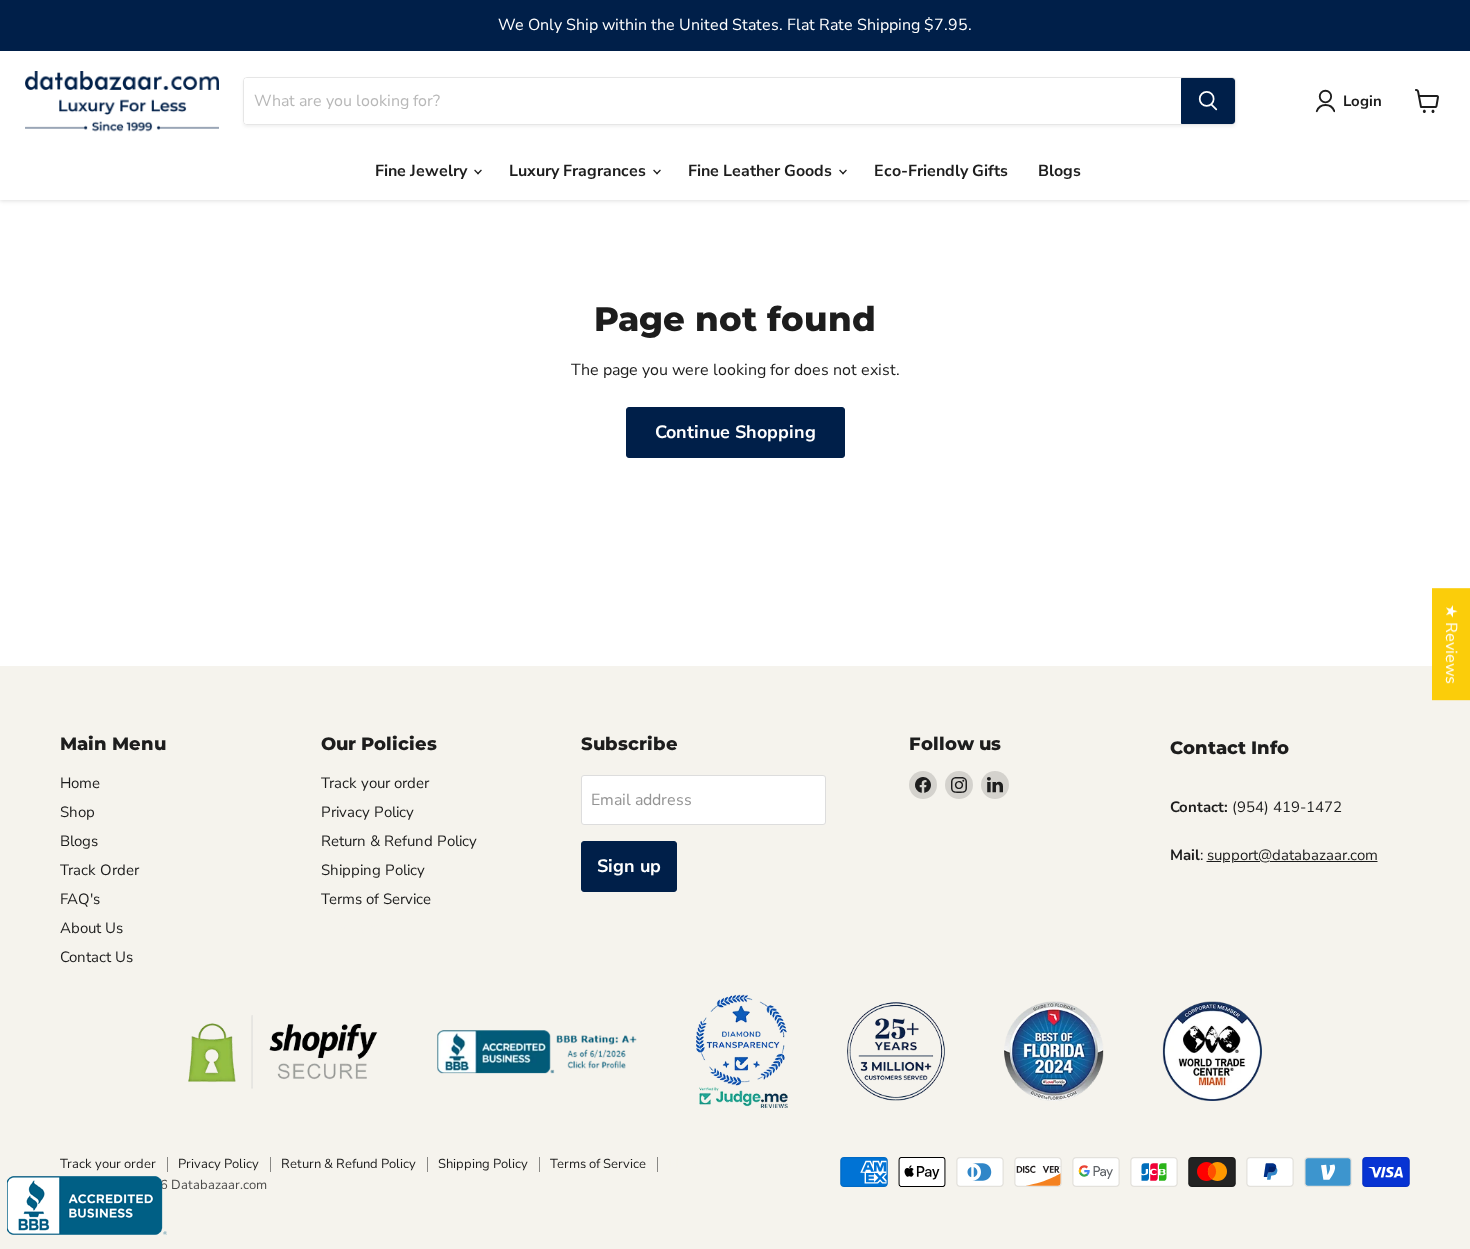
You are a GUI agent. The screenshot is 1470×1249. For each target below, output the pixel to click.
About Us (91, 928)
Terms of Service (376, 899)
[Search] (1208, 101)
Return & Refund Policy (399, 841)
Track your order (375, 783)
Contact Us (96, 957)
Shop (77, 812)
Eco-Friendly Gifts (941, 171)
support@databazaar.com (1292, 855)
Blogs (1059, 171)
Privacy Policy (367, 812)
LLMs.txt (349, 928)
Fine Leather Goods (762, 171)
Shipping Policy (373, 870)
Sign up (629, 866)
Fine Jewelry (423, 171)
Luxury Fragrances (579, 171)
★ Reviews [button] (1451, 644)
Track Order (99, 870)
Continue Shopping (735, 432)
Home (80, 783)
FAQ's (80, 899)
